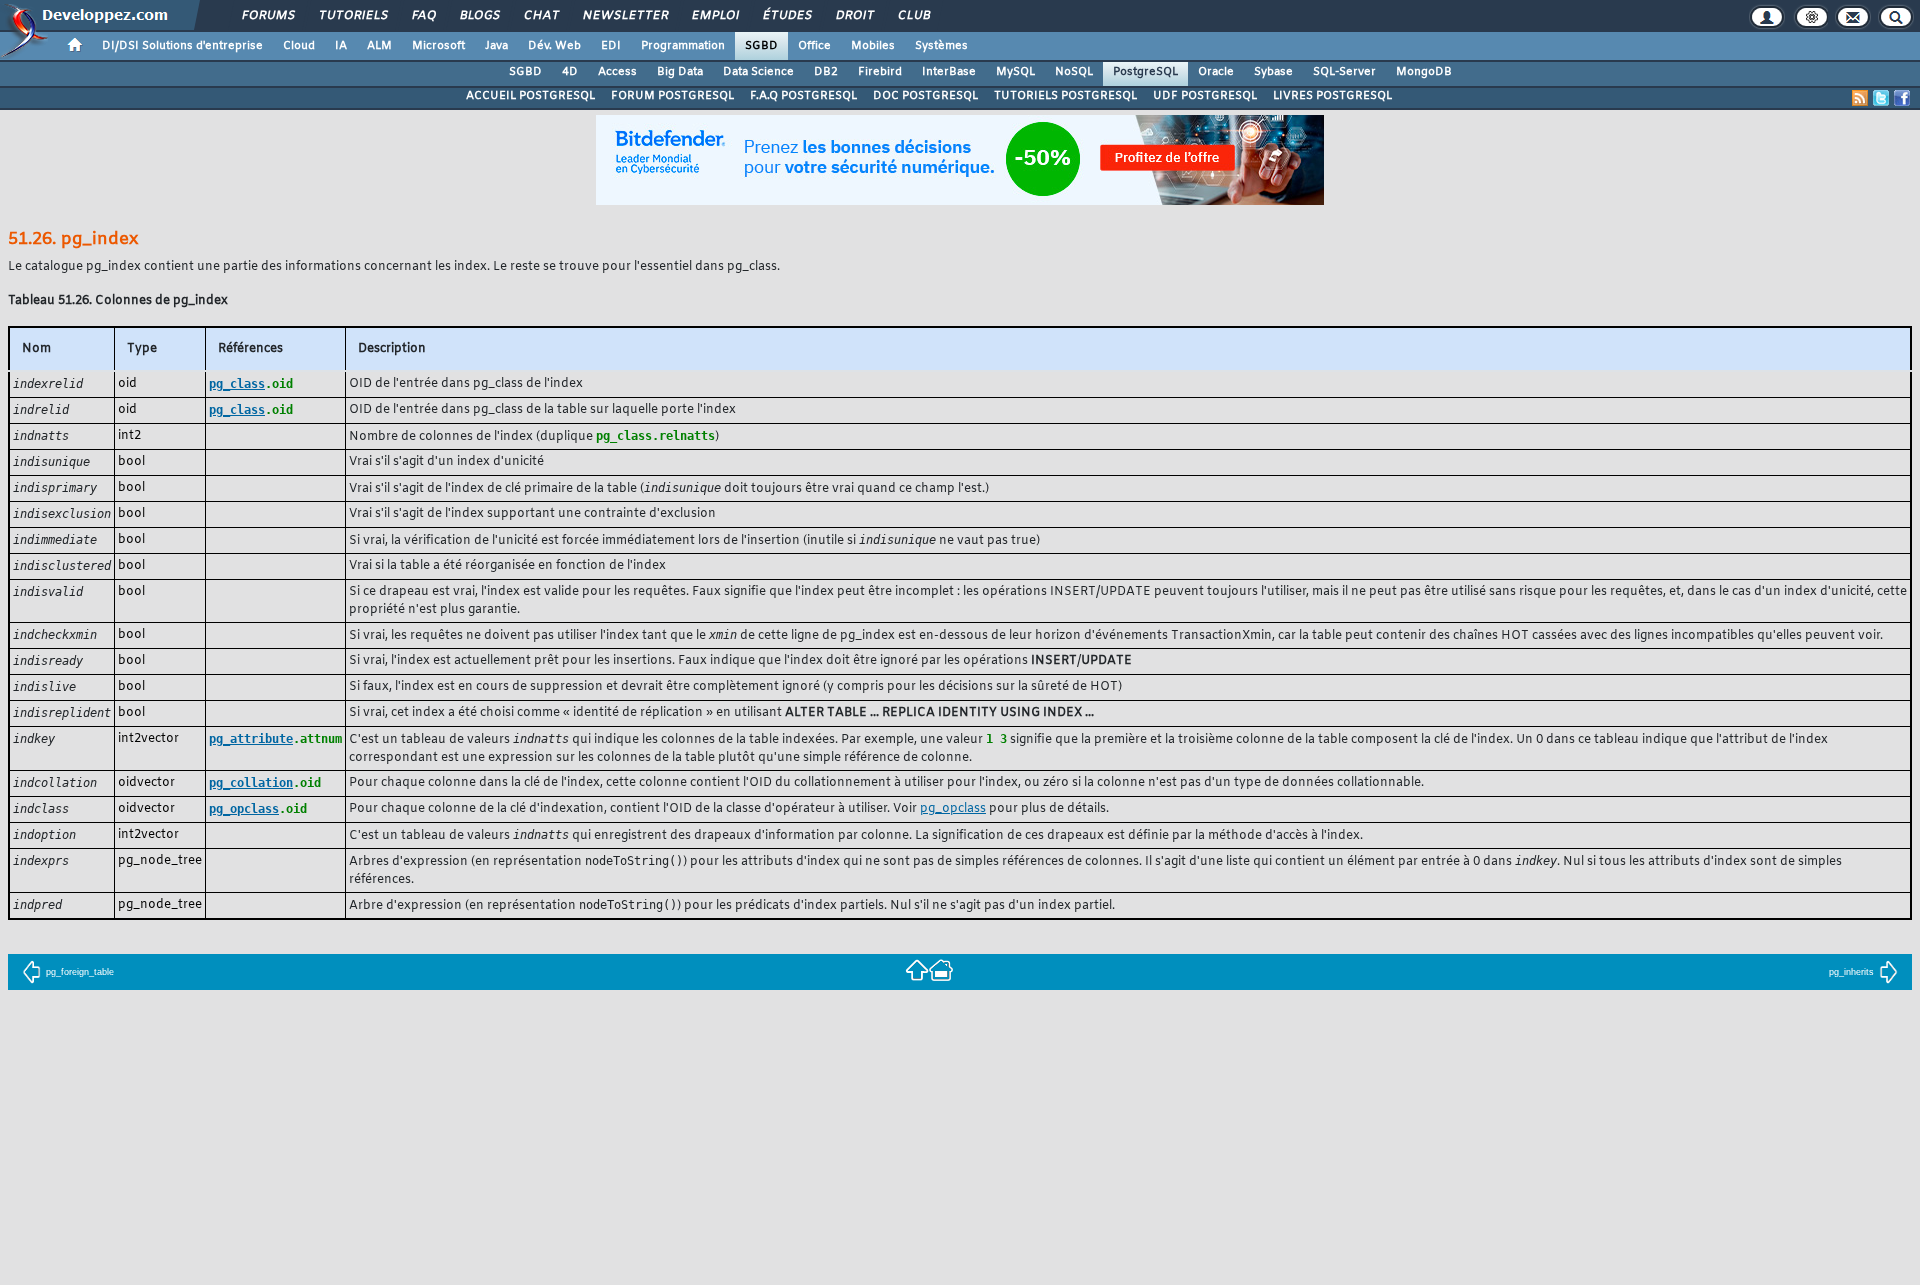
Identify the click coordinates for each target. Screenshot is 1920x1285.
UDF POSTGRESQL (1205, 96)
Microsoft (438, 46)
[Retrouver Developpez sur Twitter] (1881, 98)
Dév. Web (554, 46)
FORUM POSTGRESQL (672, 96)
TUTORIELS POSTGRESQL (1065, 96)
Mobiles (873, 46)
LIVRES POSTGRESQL (1332, 96)
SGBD (761, 46)
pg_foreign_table (80, 972)
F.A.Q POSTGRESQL (803, 96)
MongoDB (1424, 72)
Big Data (680, 72)
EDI (611, 46)
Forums (267, 16)
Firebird (880, 72)
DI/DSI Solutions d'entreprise (182, 46)
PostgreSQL (1145, 72)
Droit (854, 16)
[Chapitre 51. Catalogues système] (917, 969)
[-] (941, 969)
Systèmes (941, 46)
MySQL (1015, 72)
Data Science (758, 72)
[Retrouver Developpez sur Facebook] (1902, 98)
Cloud (299, 46)
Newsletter (624, 16)
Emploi (714, 16)
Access (617, 72)
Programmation (683, 46)
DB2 (826, 72)
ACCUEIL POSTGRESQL (530, 96)
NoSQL (1074, 72)
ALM (379, 46)
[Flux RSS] (1860, 98)
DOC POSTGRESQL (925, 96)
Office (814, 46)
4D (570, 72)
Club (913, 16)
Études (786, 16)
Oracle (1216, 72)
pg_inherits (1851, 972)
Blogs (479, 16)
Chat (540, 16)
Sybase (1273, 72)
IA (341, 46)
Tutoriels (352, 16)
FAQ (423, 16)
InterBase (949, 72)
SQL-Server (1344, 72)
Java (496, 46)
